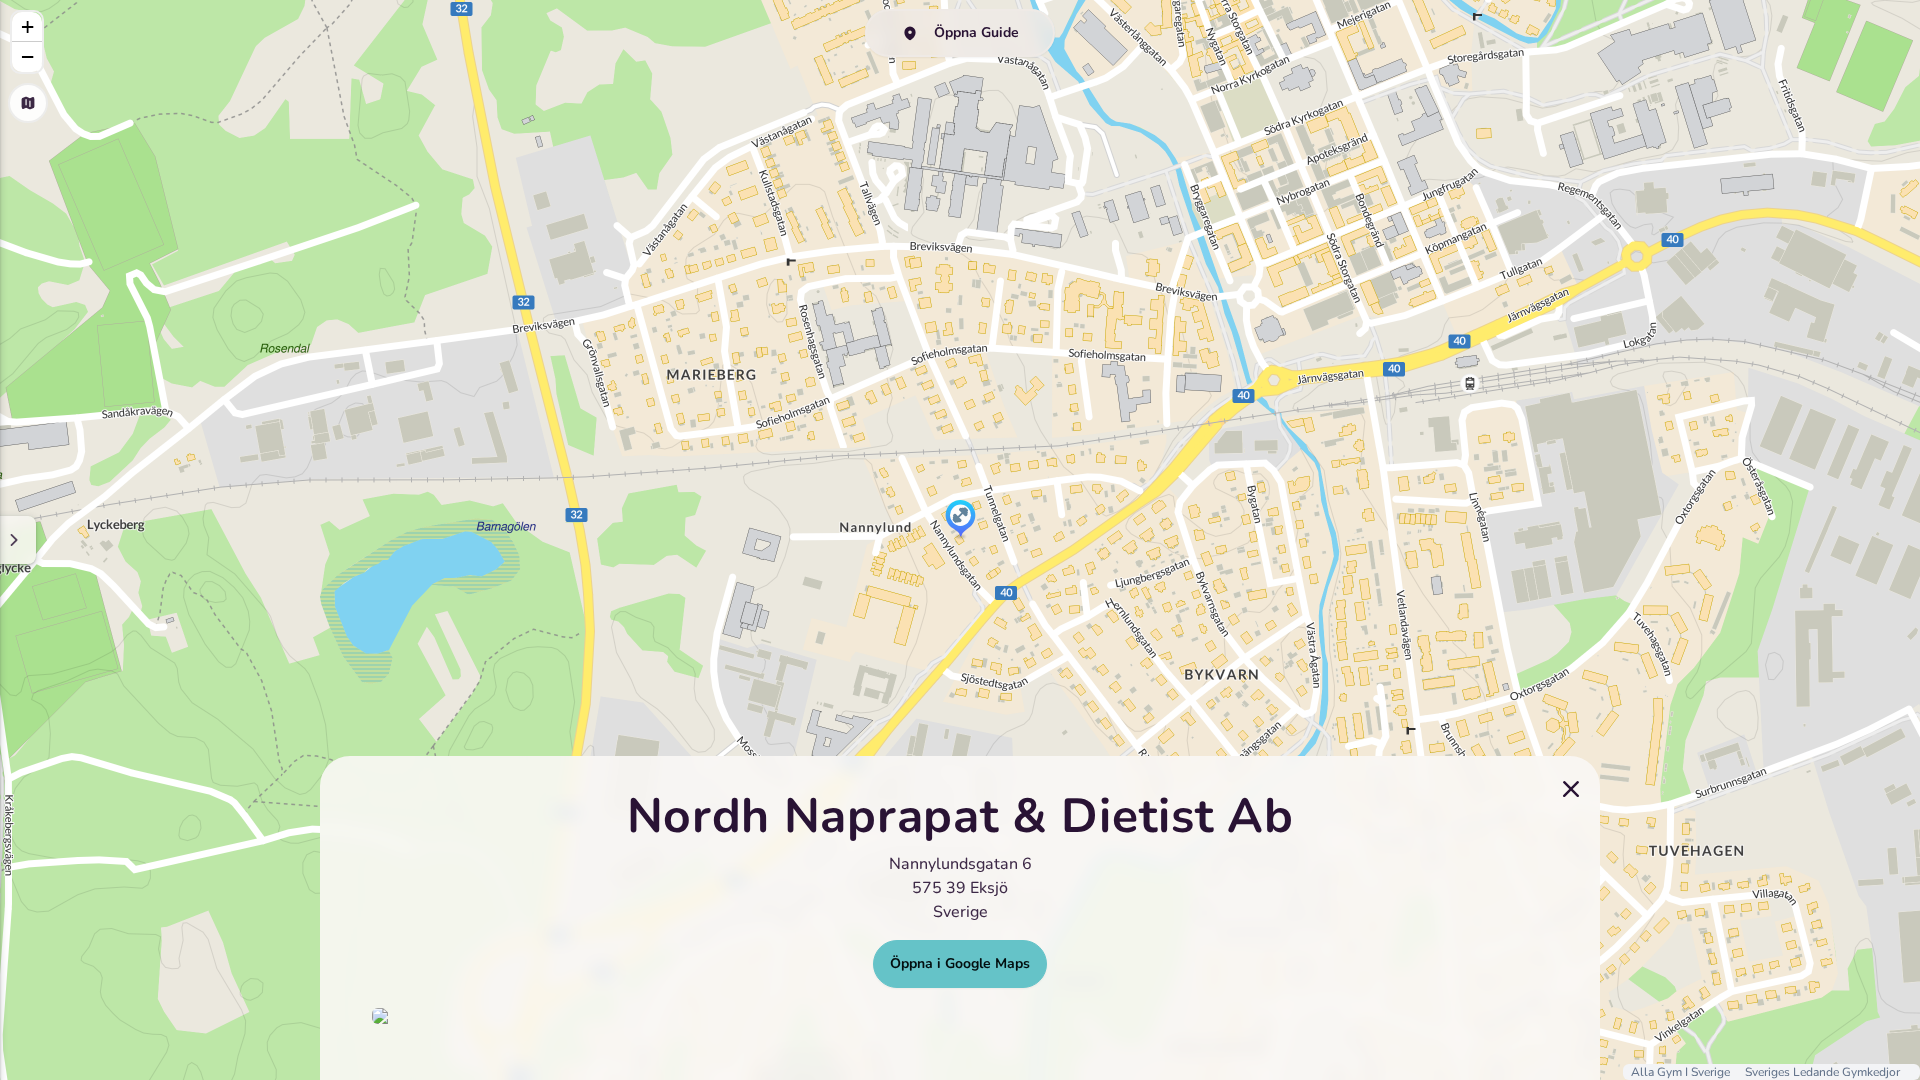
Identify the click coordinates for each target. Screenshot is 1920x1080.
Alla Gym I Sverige (1682, 1072)
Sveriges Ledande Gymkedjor (1822, 1072)
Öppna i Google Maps (960, 963)
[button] (960, 520)
